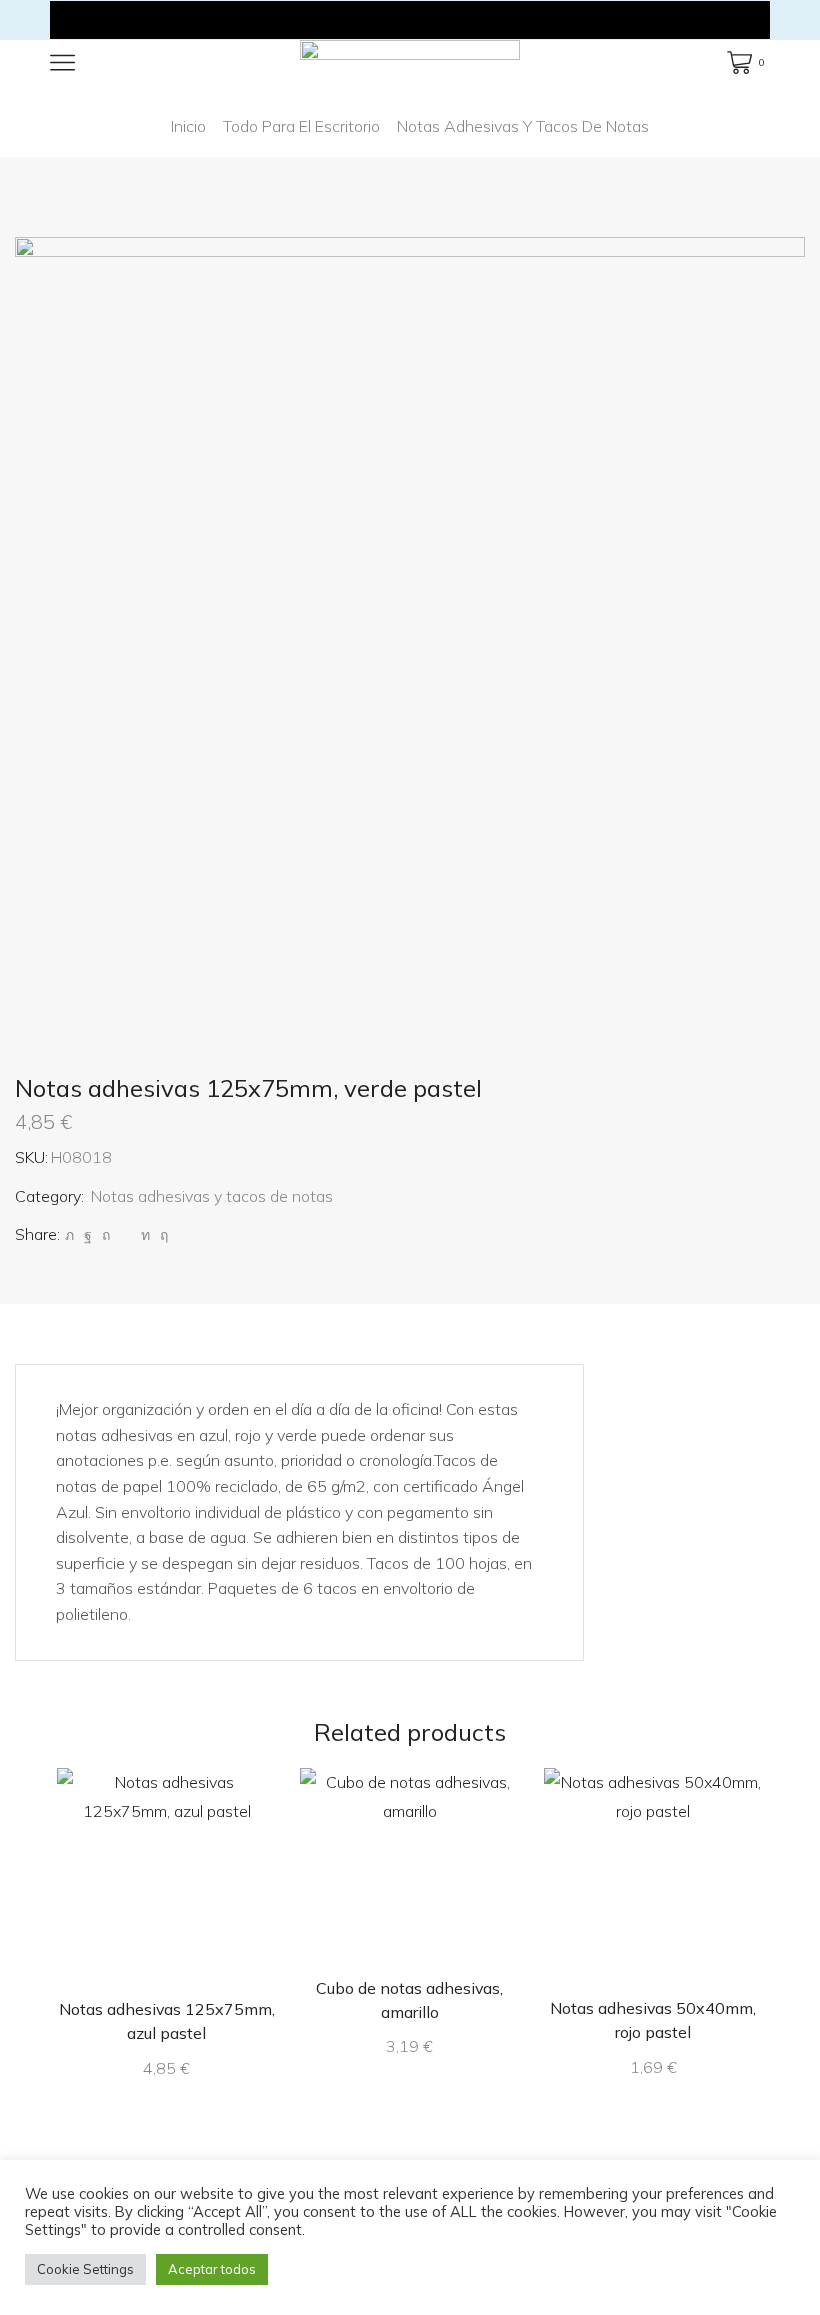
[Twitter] (69, 1235)
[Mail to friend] (125, 1235)
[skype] (161, 1235)
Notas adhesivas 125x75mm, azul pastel (167, 2021)
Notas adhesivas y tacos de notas (523, 126)
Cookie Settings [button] (85, 2269)
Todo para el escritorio (301, 126)
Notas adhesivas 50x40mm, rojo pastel (653, 2020)
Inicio (188, 126)
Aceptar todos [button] (212, 2269)
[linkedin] (145, 1235)
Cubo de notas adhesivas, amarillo (409, 2000)
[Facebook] (88, 1235)
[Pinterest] (106, 1235)
